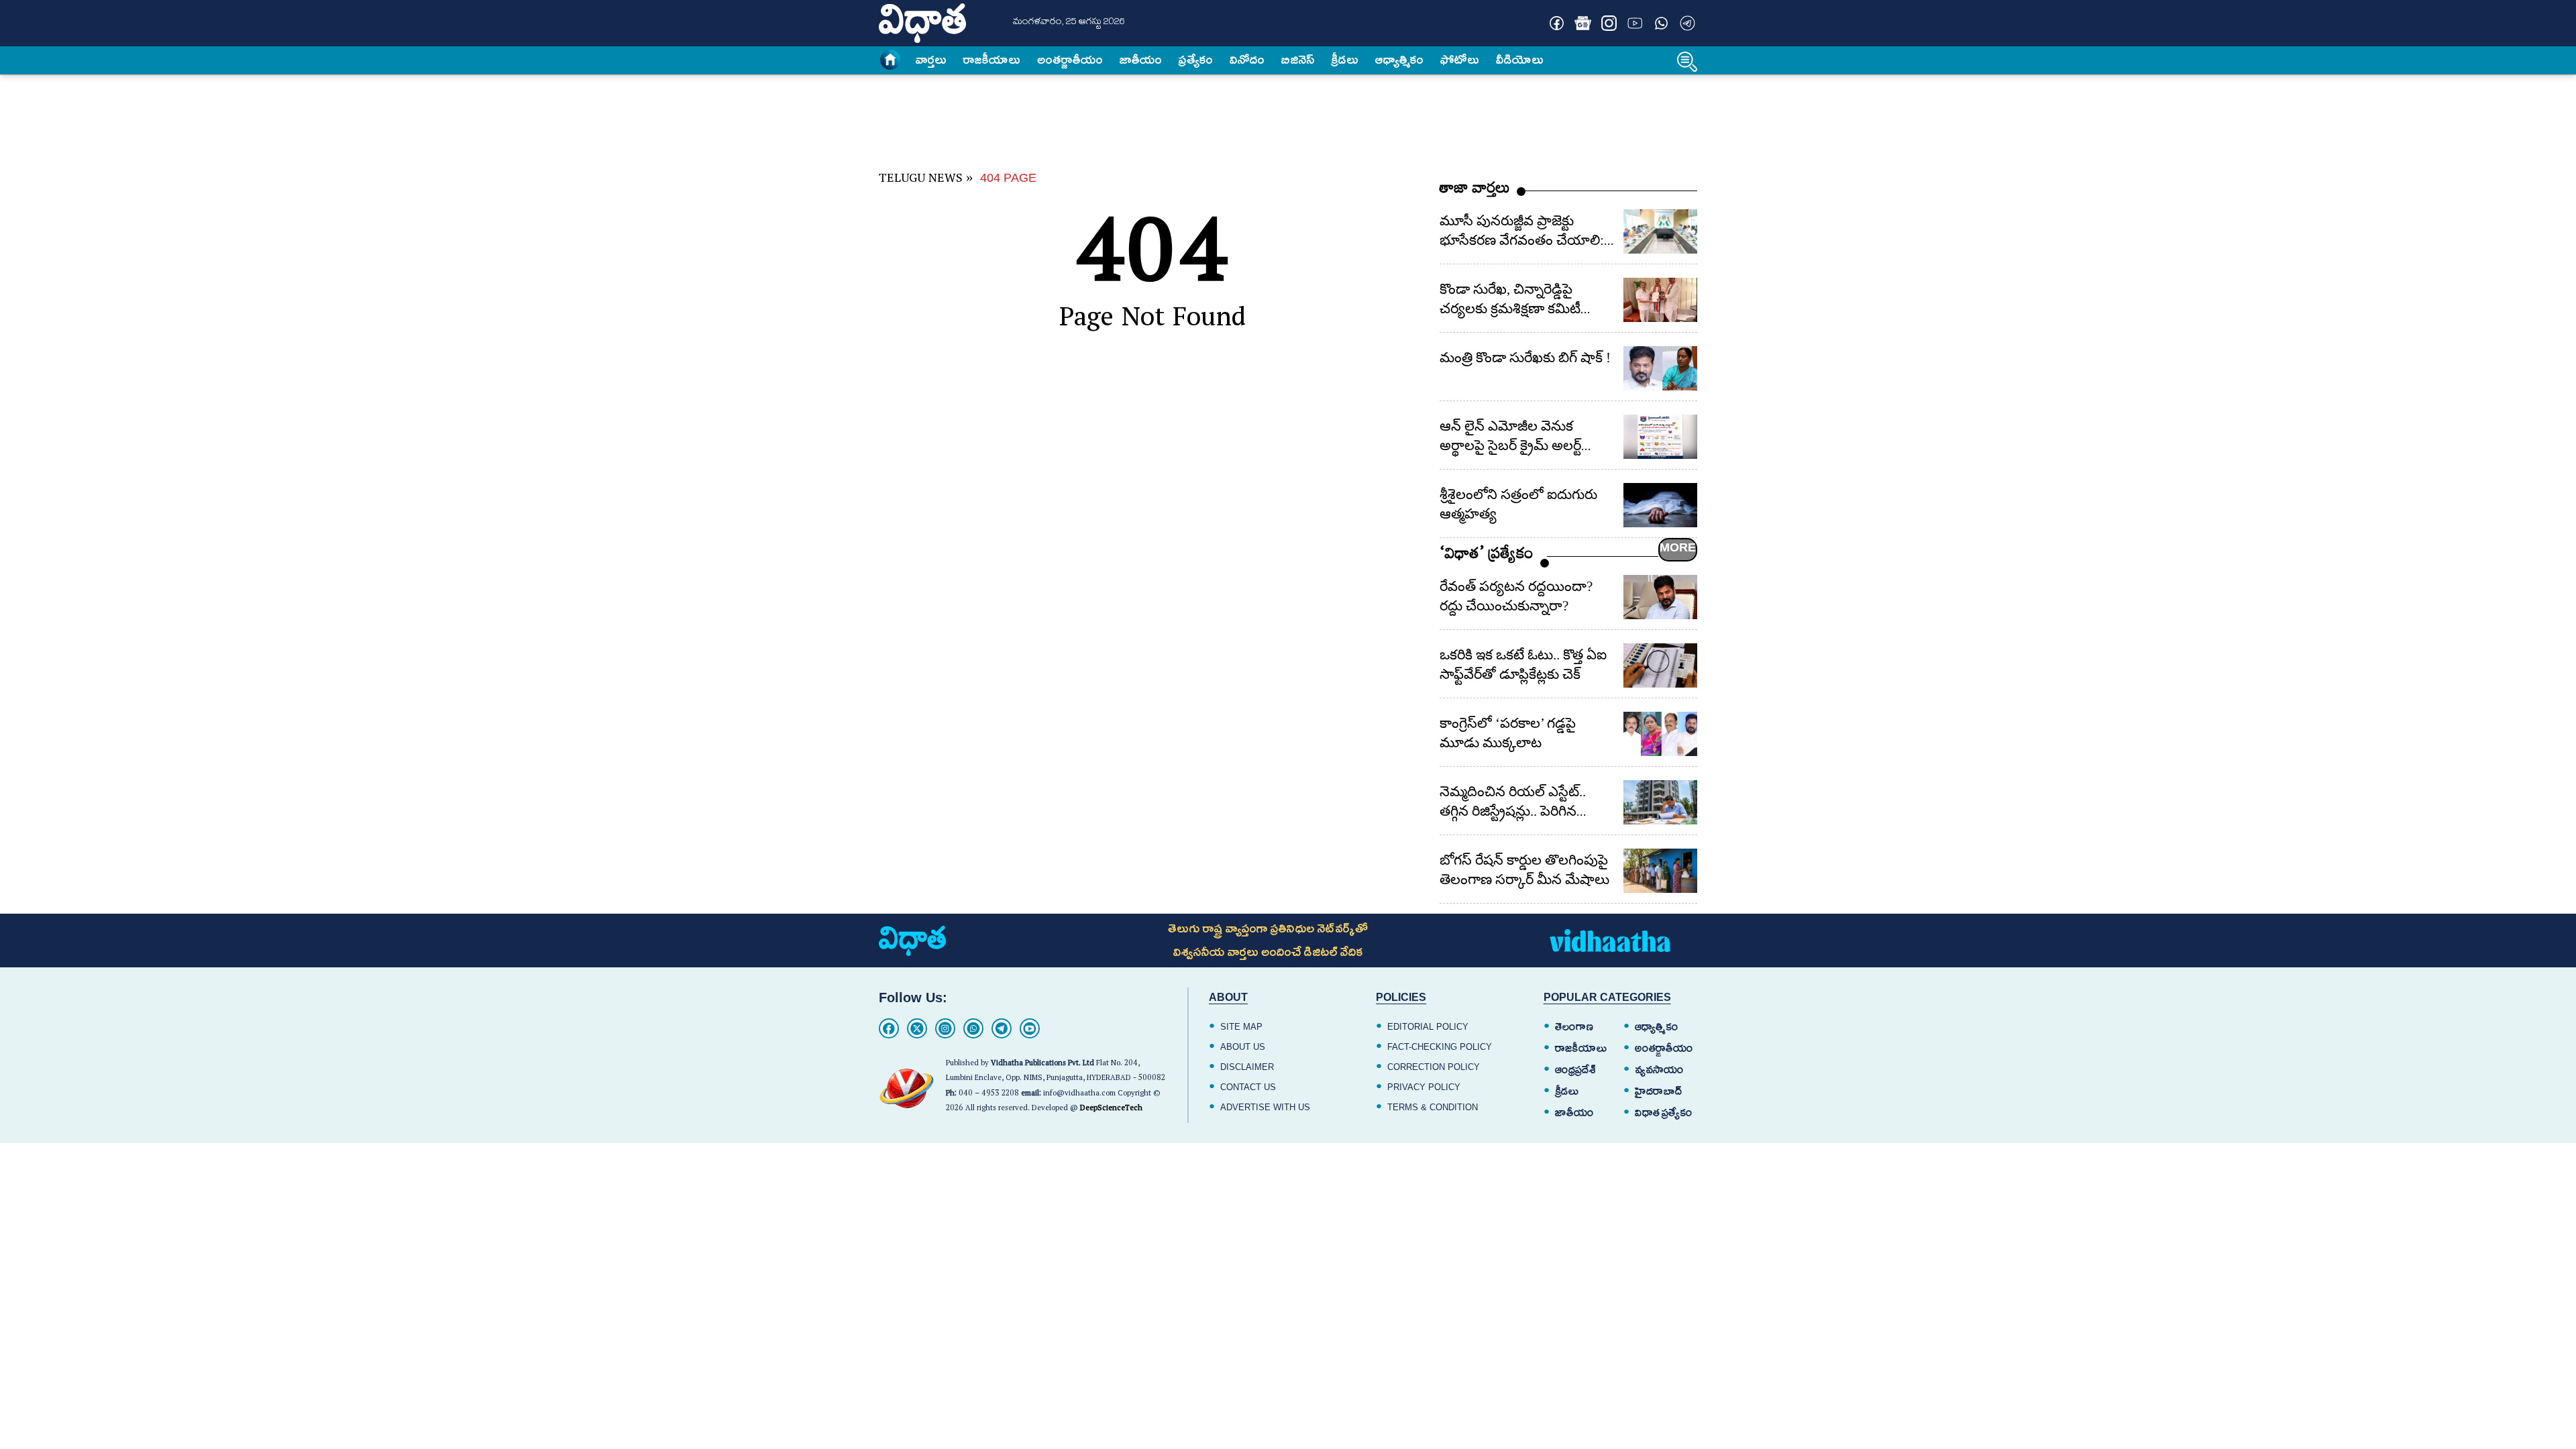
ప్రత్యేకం (1196, 60)
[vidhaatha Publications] (912, 941)
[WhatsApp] (973, 1028)
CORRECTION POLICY (1434, 1067)
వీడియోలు (1520, 60)
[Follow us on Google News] (1583, 23)
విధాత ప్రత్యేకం (1664, 1113)
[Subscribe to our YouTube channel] (1635, 23)
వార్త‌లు (931, 60)
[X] (917, 1028)
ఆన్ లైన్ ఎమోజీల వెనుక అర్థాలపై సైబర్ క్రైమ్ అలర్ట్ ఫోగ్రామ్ (1510, 445)
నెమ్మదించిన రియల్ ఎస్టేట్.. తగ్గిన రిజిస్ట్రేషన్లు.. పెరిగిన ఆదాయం (1513, 811)
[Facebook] (889, 1028)
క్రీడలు (1345, 60)
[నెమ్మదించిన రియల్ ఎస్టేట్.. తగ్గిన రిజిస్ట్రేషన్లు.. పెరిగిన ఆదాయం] (1660, 802)
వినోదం (1247, 60)
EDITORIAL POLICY (1428, 1027)
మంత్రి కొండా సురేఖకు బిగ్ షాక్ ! (1525, 358)
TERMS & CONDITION (1433, 1107)
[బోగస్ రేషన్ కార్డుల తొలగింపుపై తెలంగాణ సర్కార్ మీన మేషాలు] (1660, 871)
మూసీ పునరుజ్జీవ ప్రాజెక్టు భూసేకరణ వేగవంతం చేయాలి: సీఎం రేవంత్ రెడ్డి (1522, 240)
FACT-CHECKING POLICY (1440, 1047)
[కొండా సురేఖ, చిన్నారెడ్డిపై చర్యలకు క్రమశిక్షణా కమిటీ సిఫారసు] (1660, 300)
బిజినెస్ (1298, 60)
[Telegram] (1002, 1028)
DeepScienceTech (1111, 1109)
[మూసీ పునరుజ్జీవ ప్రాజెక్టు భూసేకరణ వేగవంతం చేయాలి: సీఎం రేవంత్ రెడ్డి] (1660, 231)
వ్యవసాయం (1659, 1070)
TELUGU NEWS (921, 180)
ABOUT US (1243, 1047)
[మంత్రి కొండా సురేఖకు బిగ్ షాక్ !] (1660, 368)
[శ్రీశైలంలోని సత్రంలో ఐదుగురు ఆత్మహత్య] (1660, 505)
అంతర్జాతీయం (1664, 1049)
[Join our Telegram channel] (1687, 23)
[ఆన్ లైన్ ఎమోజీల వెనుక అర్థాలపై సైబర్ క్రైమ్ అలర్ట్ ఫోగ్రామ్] (1660, 437)
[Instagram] (945, 1028)
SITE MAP (1241, 1027)
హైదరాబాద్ (1659, 1091)
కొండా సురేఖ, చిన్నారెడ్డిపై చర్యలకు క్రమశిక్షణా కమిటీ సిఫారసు (1510, 309)
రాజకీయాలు (992, 60)
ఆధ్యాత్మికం (1399, 60)
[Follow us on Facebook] (1557, 23)
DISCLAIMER (1247, 1067)
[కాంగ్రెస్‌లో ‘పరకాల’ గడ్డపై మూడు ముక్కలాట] (1660, 734)
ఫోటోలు (1460, 60)
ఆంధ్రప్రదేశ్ (1575, 1070)
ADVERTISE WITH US (1265, 1107)
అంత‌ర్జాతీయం (1070, 60)
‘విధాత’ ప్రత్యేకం (1487, 556)
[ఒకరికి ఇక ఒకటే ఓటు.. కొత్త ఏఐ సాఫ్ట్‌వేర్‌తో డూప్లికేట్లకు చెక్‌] (1660, 665)
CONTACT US (1248, 1087)
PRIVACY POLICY (1424, 1087)
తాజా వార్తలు (1475, 191)
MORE (1678, 547)
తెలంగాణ (1574, 1027)
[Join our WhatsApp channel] (1661, 23)
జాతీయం (1141, 60)
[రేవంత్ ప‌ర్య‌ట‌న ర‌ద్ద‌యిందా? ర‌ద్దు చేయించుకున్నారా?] (1660, 597)
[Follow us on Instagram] (1609, 23)
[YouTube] (1030, 1028)
